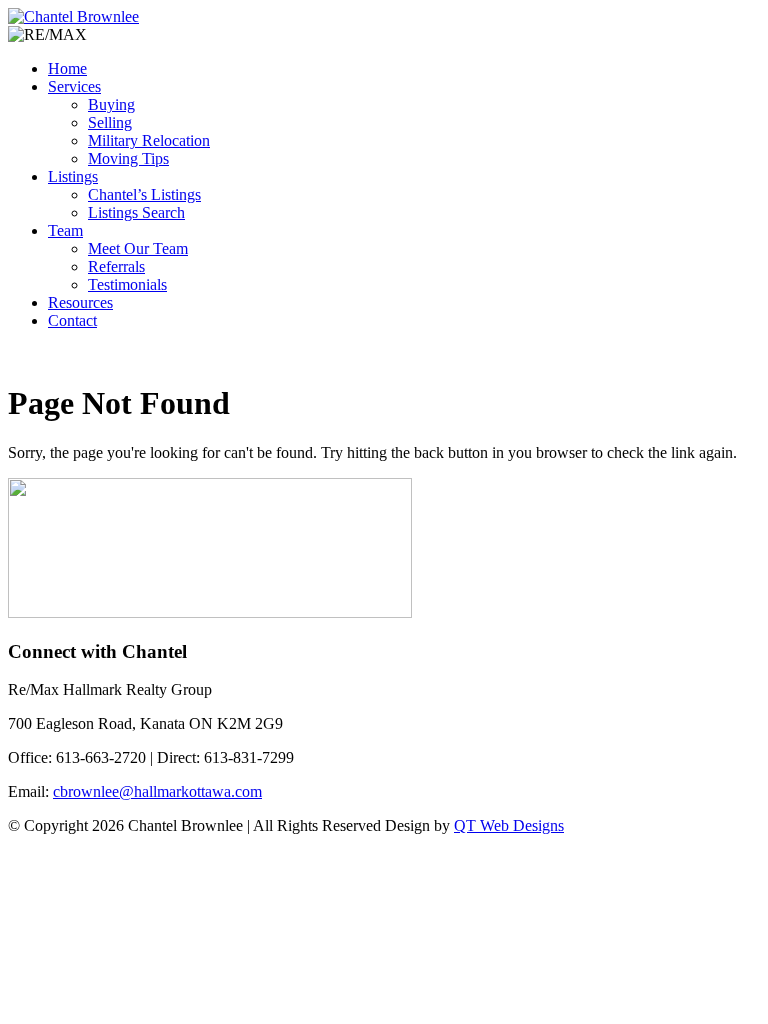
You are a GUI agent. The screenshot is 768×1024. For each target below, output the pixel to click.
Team (65, 230)
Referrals (116, 266)
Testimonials (127, 284)
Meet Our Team (138, 248)
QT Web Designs (509, 825)
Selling (110, 122)
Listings (73, 176)
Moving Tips (128, 158)
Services (74, 86)
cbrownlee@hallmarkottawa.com (157, 791)
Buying (111, 104)
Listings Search (136, 212)
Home (67, 68)
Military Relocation (149, 140)
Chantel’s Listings (144, 194)
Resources (80, 302)
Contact (72, 320)
